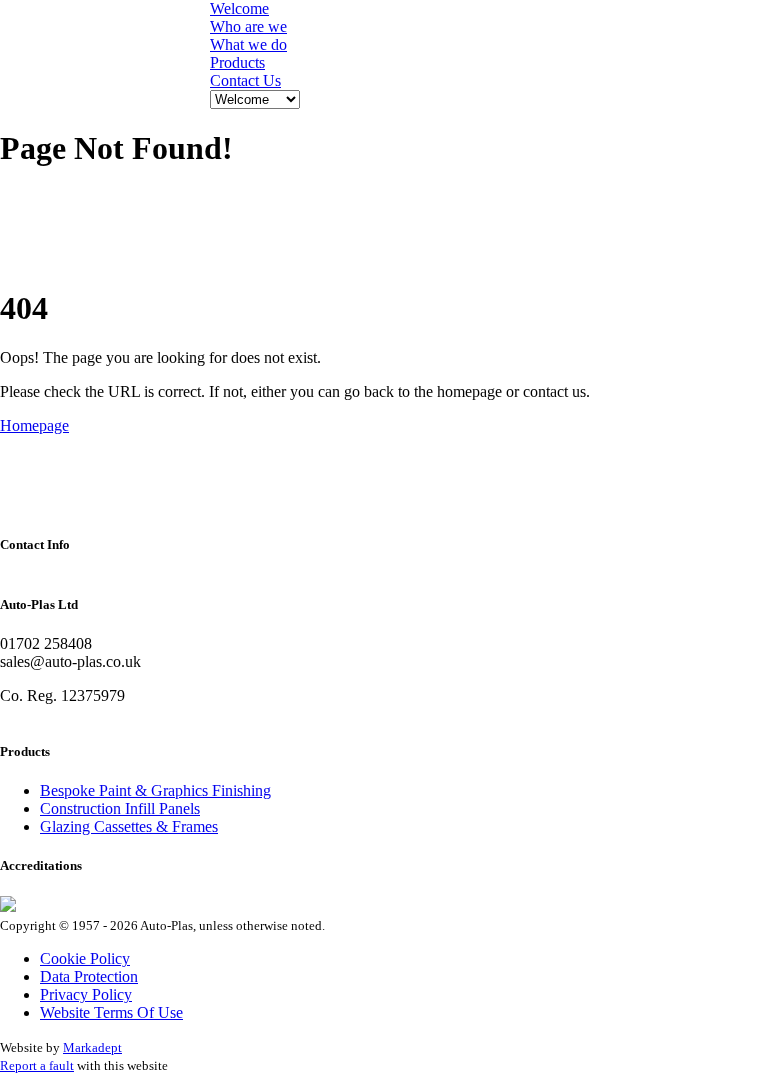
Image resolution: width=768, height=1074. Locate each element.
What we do (248, 44)
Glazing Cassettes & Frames (129, 826)
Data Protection (89, 976)
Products (237, 62)
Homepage (34, 425)
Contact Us (245, 80)
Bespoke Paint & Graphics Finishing (155, 790)
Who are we (248, 26)
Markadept (92, 1047)
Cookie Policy (85, 958)
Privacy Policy (86, 994)
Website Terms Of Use (111, 1012)
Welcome (239, 8)
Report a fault (37, 1065)
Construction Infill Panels (120, 808)
